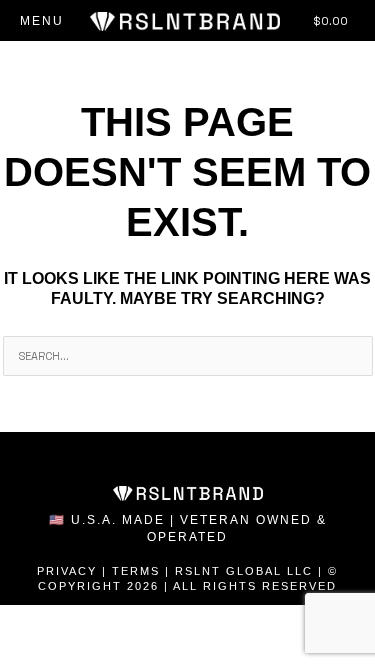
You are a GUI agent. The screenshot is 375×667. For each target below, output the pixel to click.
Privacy (67, 571)
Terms (136, 571)
